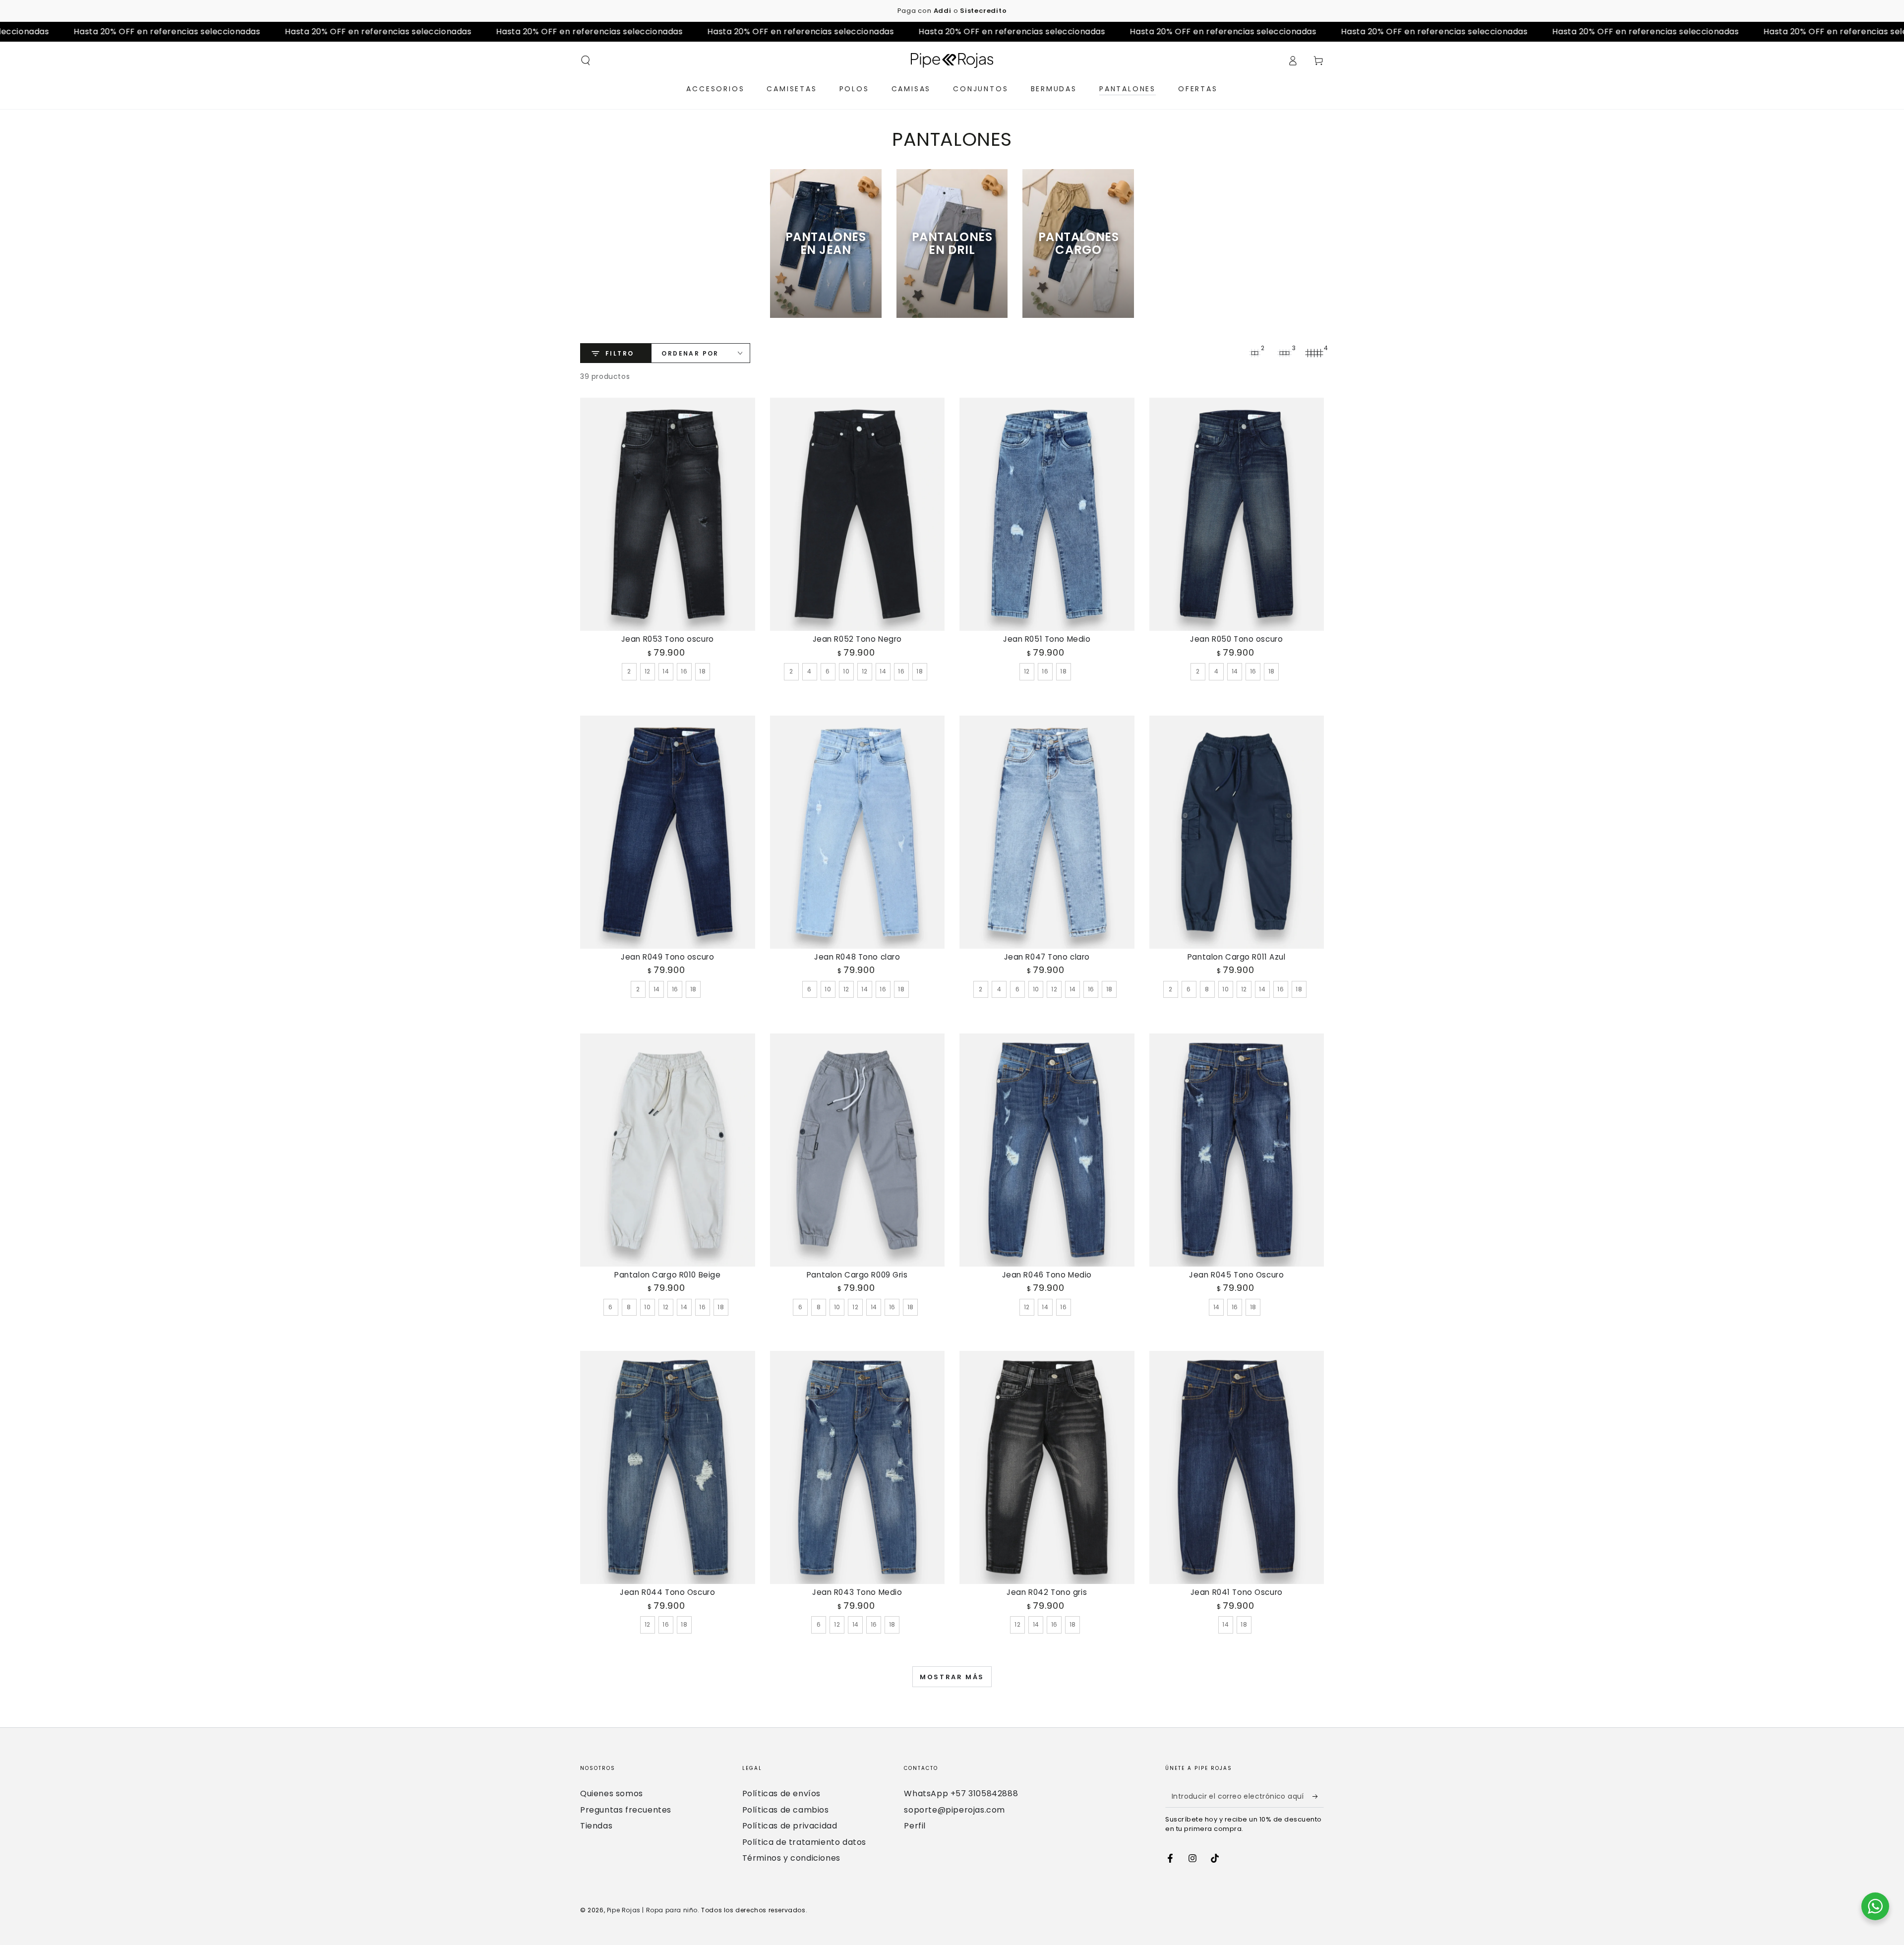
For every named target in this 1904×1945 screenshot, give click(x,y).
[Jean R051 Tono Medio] (1047, 514)
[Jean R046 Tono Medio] (1047, 1150)
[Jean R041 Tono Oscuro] (1237, 1467)
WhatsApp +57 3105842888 (961, 1793)
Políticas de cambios (786, 1810)
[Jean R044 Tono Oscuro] (668, 1467)
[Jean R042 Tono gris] (1047, 1467)
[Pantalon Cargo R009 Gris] (858, 1150)
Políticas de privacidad (790, 1826)
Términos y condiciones (791, 1858)
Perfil (915, 1826)
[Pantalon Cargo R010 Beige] (668, 1150)
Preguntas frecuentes (626, 1810)
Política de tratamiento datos (804, 1842)
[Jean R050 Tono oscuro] (1237, 514)
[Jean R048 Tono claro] (858, 832)
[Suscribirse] (1318, 1796)
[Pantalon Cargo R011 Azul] (1237, 832)
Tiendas (596, 1826)
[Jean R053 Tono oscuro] (668, 514)
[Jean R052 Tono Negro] (858, 514)
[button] (586, 61)
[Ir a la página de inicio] (952, 61)
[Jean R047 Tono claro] (1047, 832)
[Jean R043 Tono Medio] (858, 1467)
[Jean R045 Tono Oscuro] (1237, 1150)
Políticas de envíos (781, 1793)
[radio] (629, 671)
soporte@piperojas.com (954, 1810)
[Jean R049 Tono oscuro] (668, 832)
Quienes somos (612, 1793)
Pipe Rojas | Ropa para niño (652, 1910)
